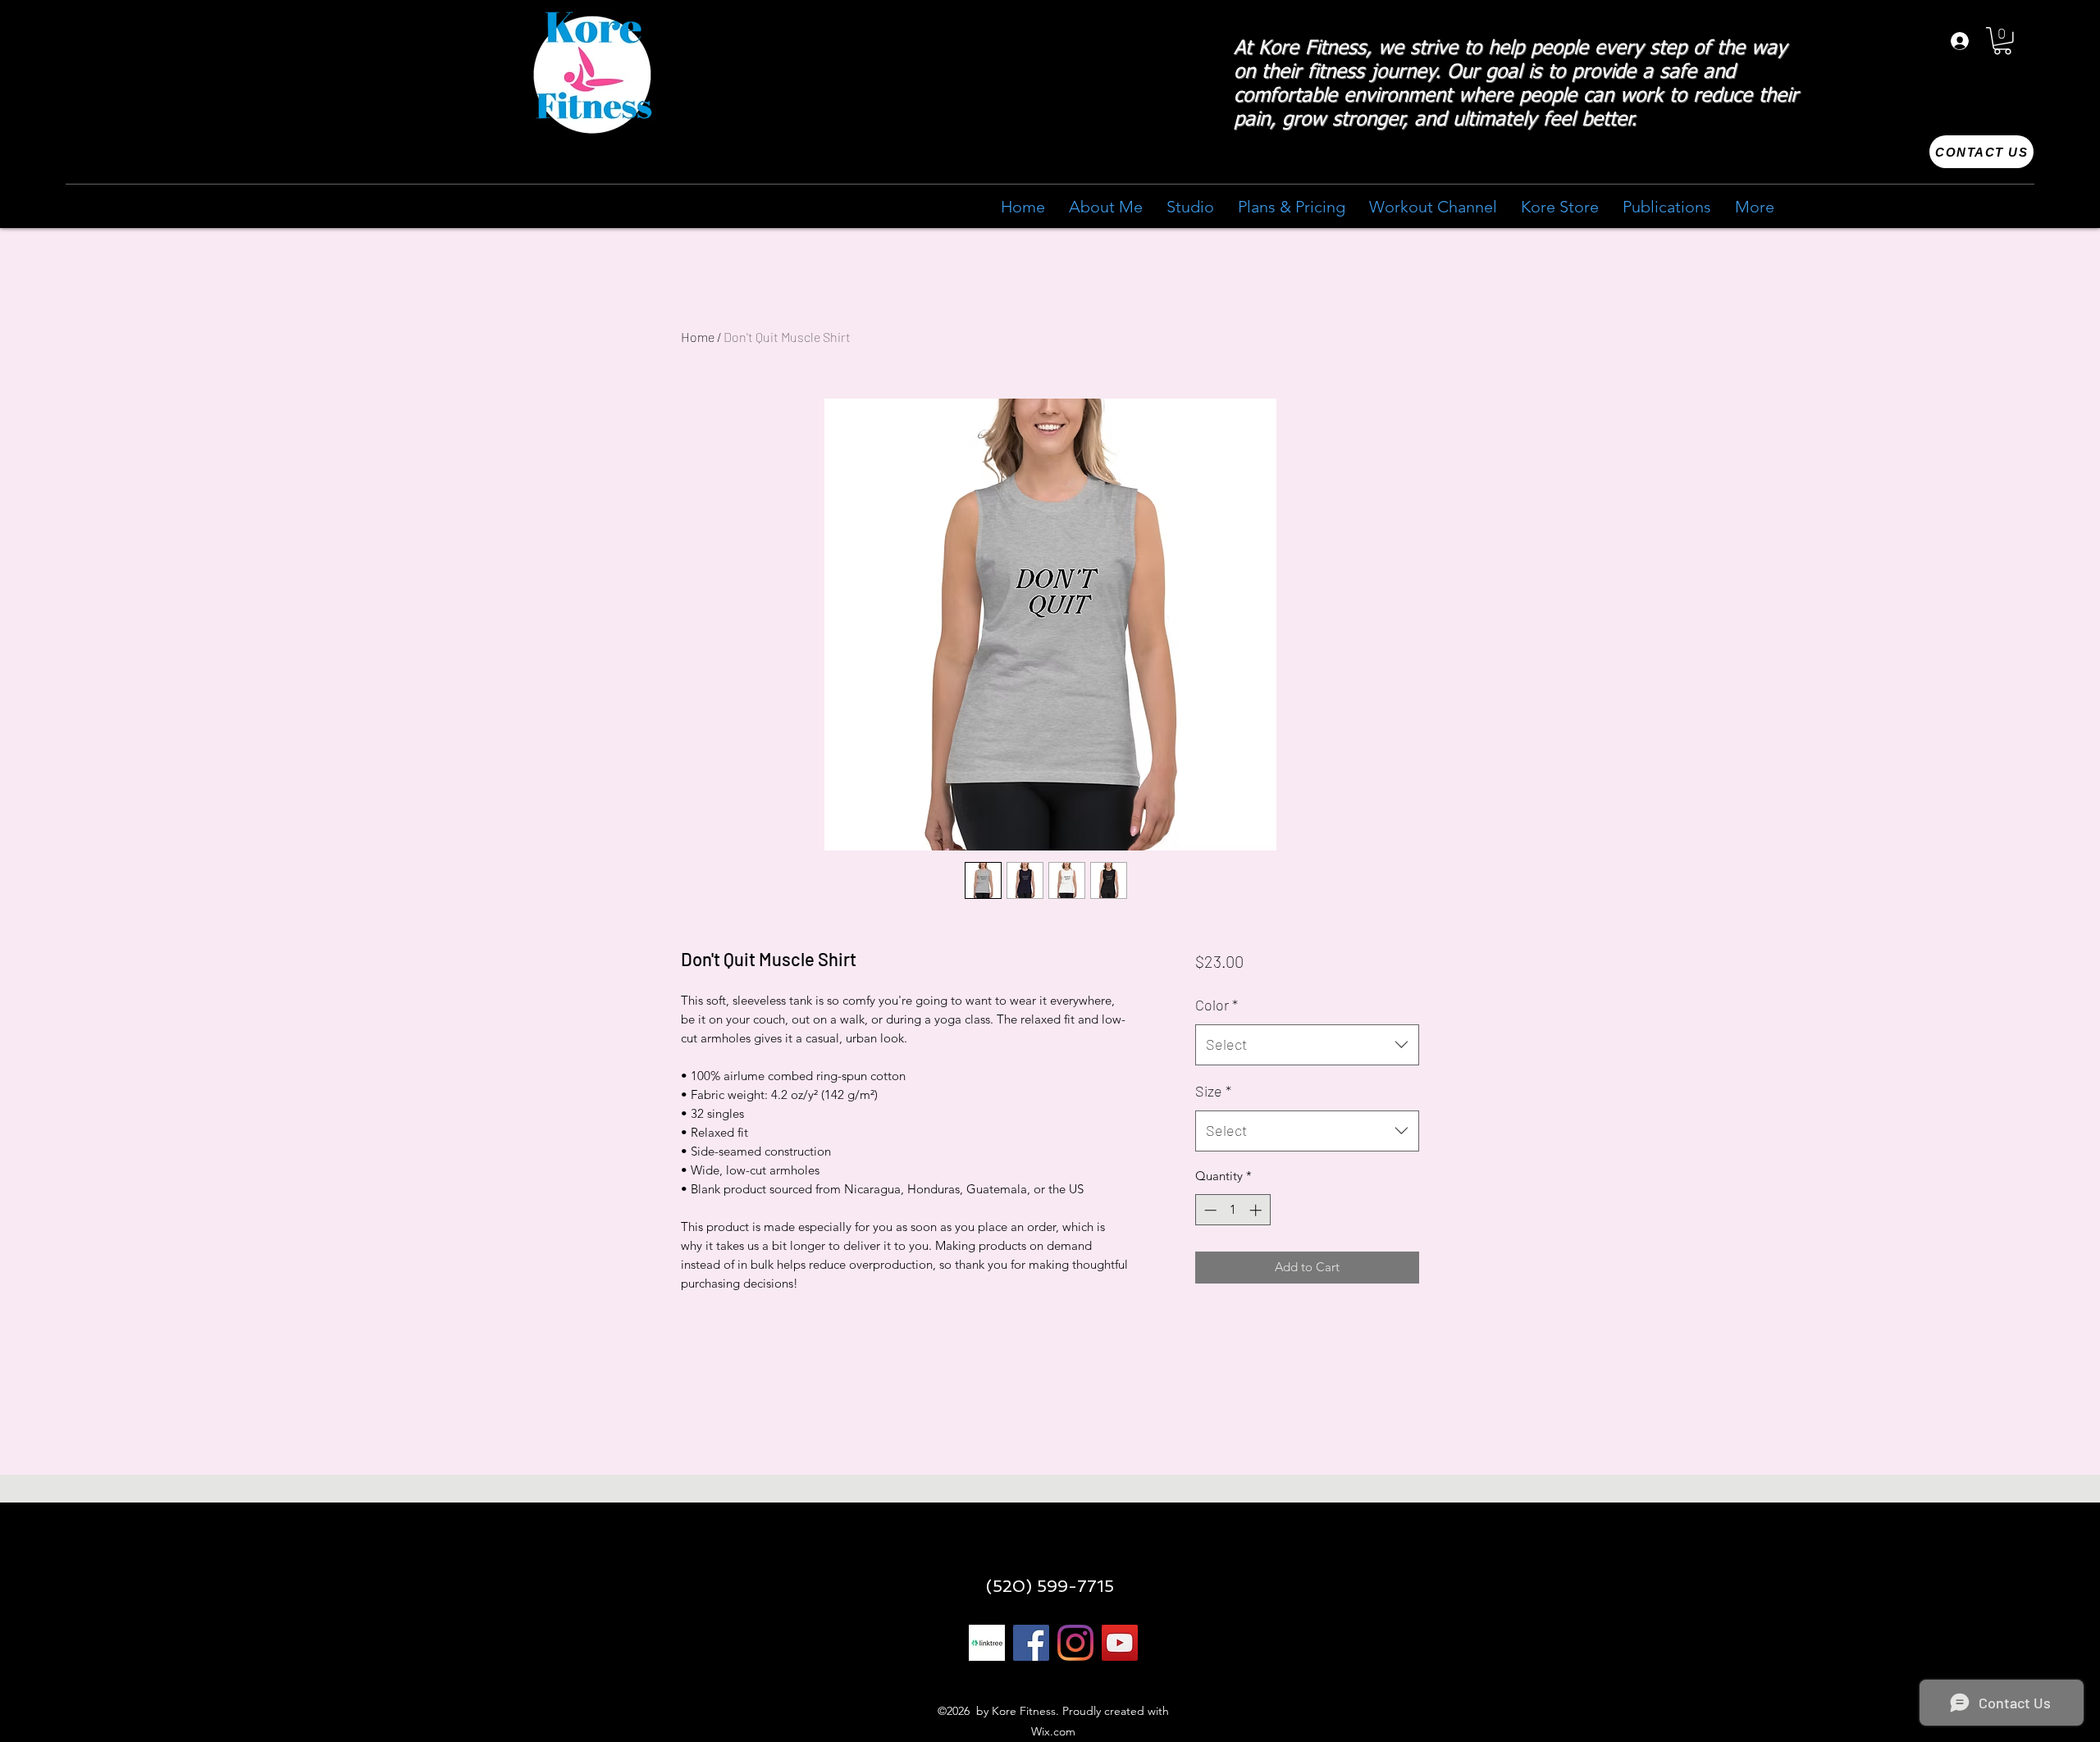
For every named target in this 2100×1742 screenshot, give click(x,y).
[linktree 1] (987, 1643)
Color (1217, 1005)
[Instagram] (1075, 1643)
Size (1213, 1091)
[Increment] (1257, 1210)
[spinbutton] (1233, 1210)
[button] (2002, 41)
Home (698, 337)
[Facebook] (1031, 1643)
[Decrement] (1209, 1210)
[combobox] (1307, 1045)
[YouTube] (1120, 1643)
